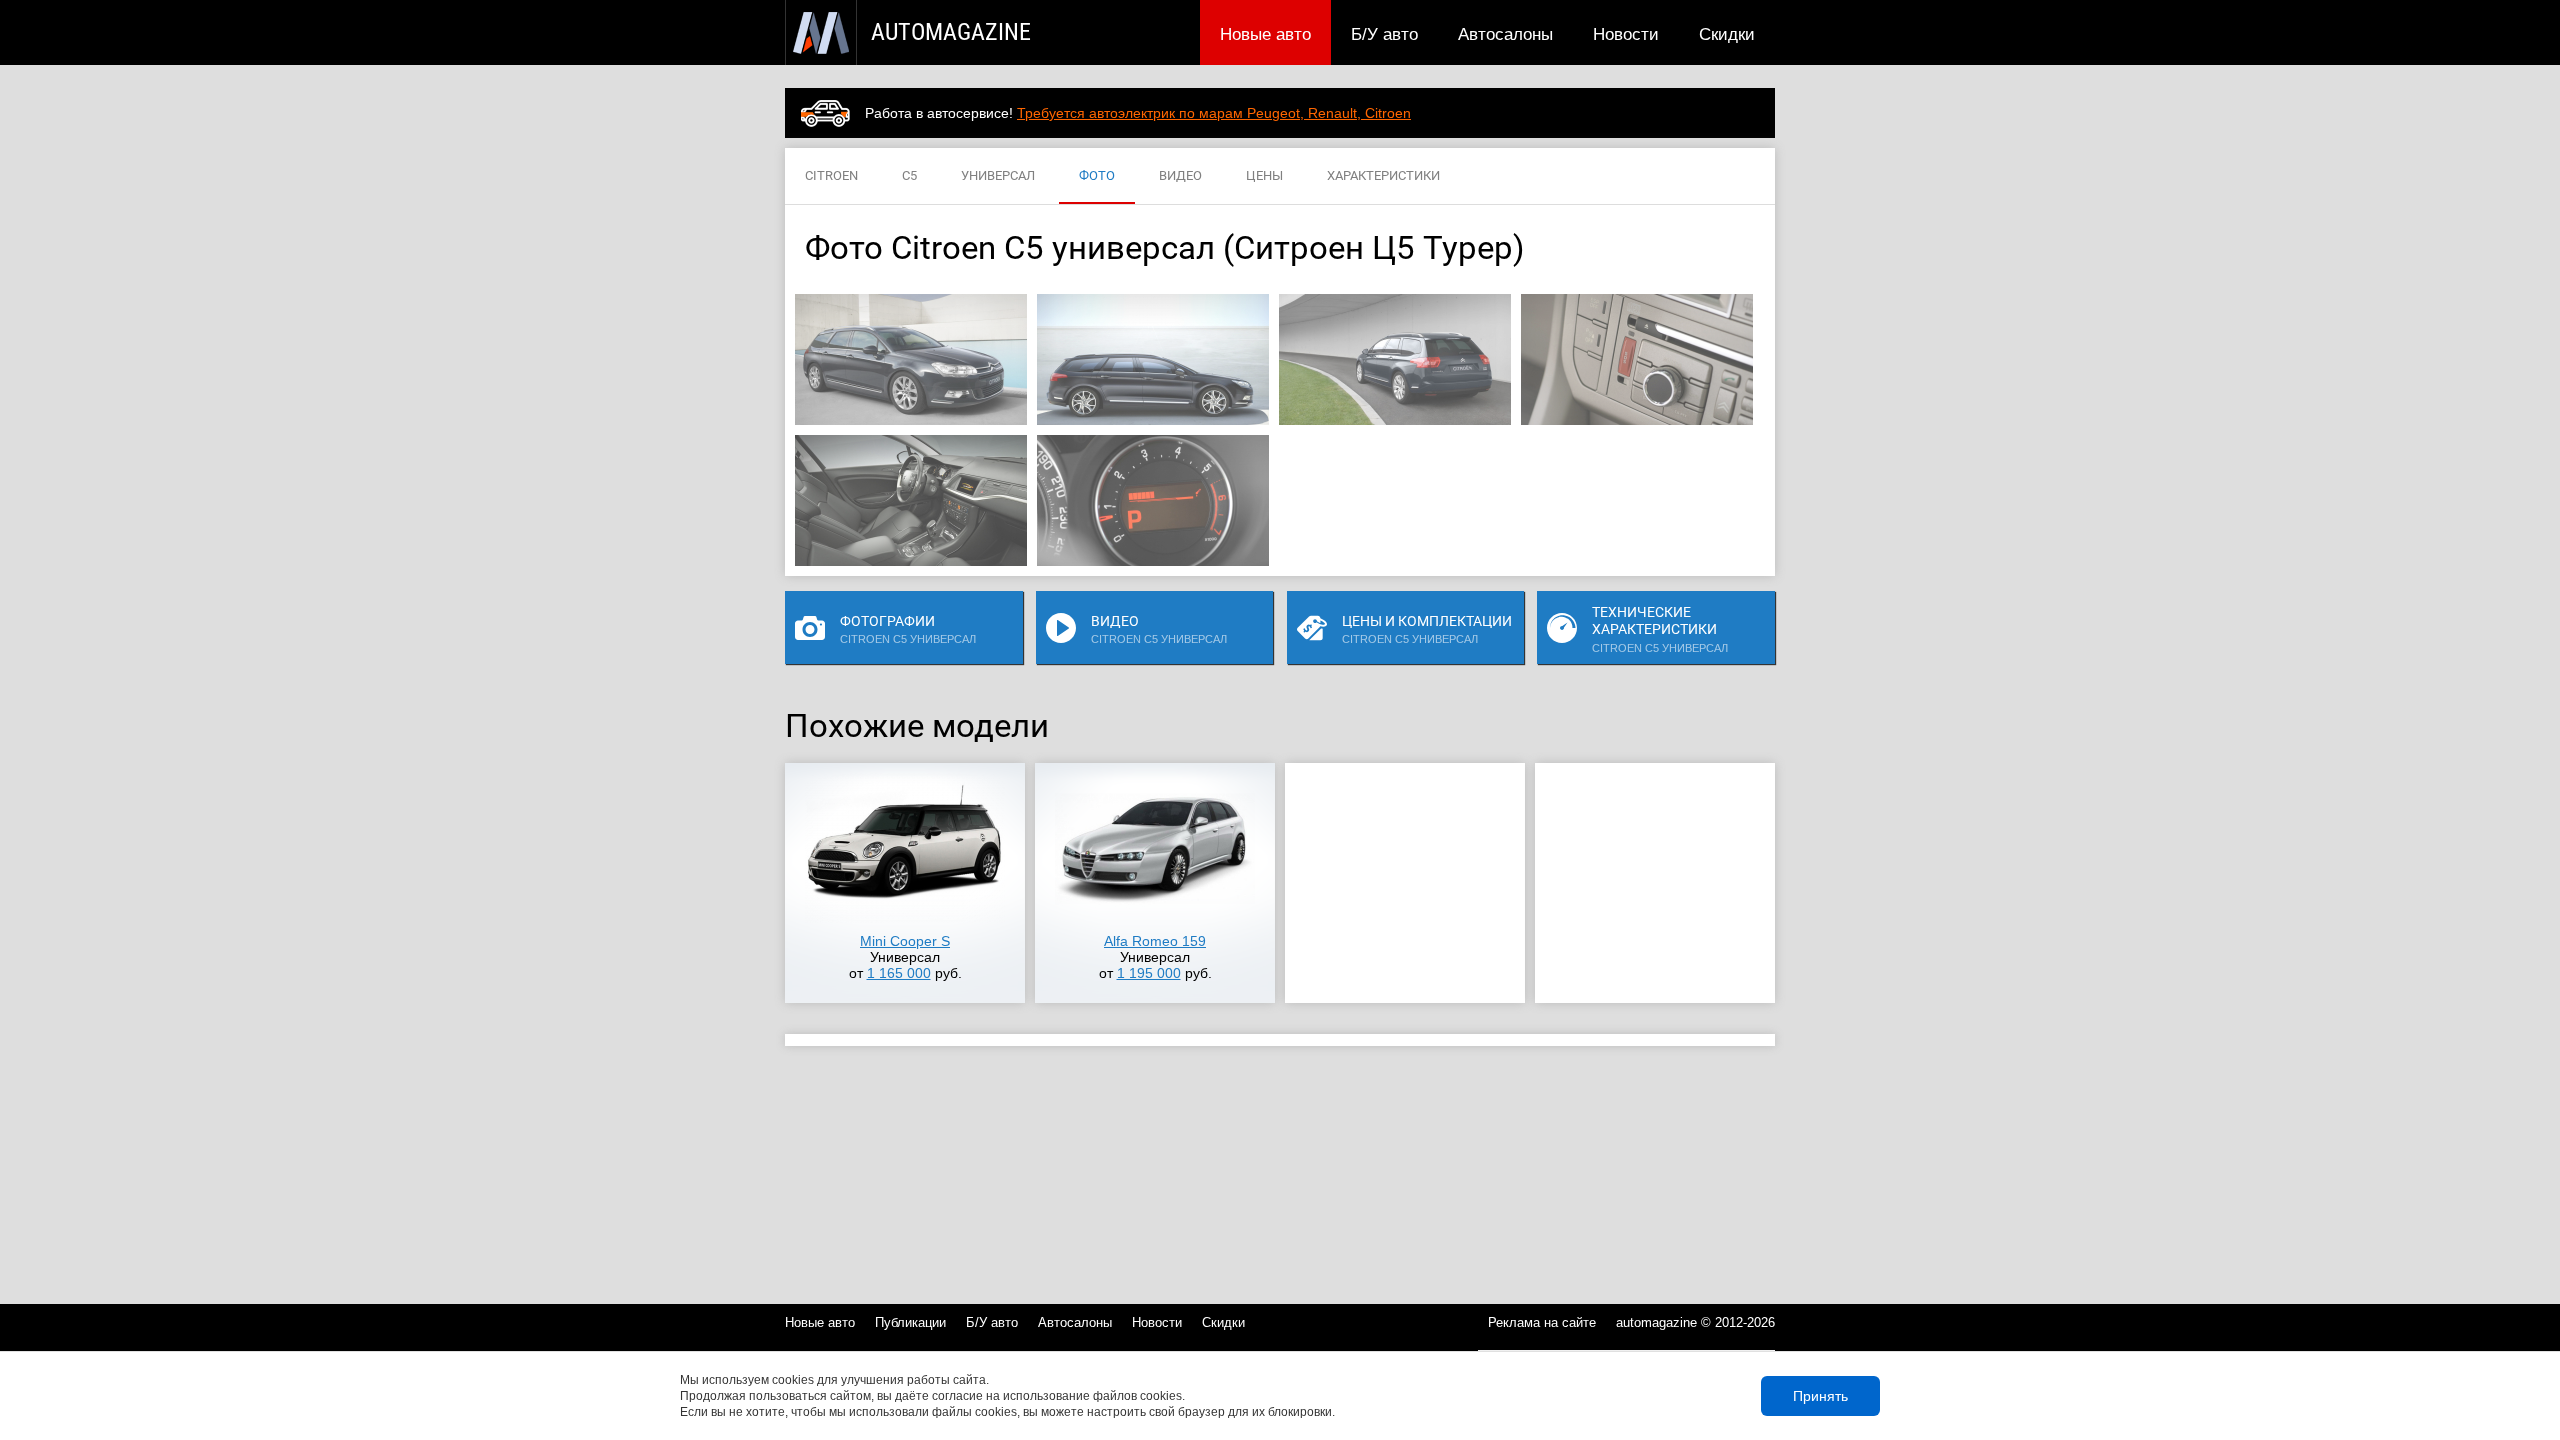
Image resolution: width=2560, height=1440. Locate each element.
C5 (909, 175)
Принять (1820, 1396)
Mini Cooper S (905, 941)
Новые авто (1265, 34)
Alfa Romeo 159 (1155, 941)
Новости (1626, 34)
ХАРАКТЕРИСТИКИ (1383, 175)
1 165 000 (899, 973)
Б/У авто (1384, 34)
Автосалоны (1505, 34)
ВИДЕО (1180, 175)
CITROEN (831, 175)
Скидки (1727, 34)
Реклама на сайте (1542, 1322)
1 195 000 (1149, 973)
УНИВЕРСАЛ (998, 175)
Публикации (910, 1322)
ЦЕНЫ (1264, 175)
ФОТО (1097, 175)
